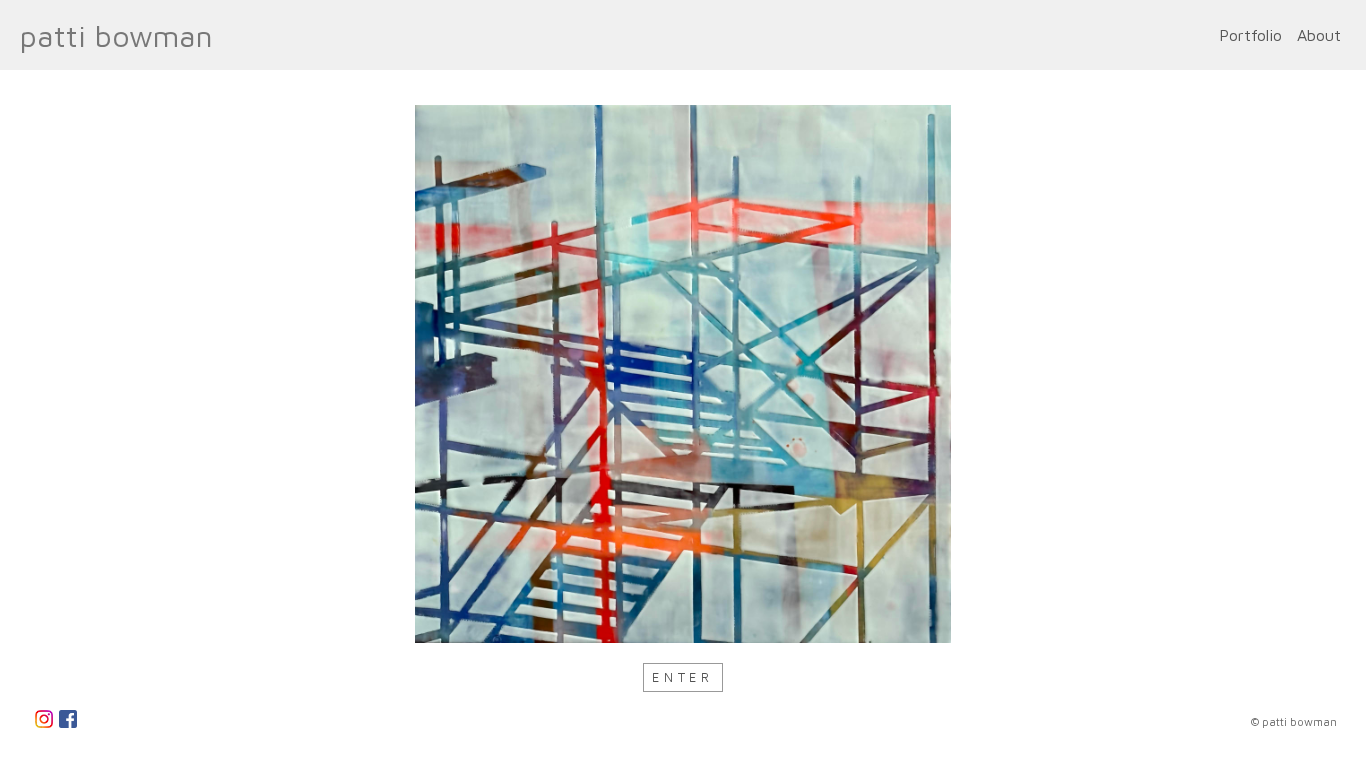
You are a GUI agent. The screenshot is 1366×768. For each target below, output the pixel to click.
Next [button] (1310, 374)
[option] (682, 374)
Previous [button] (56, 374)
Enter (683, 677)
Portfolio (1250, 35)
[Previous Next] (682, 374)
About (1319, 35)
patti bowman (116, 35)
